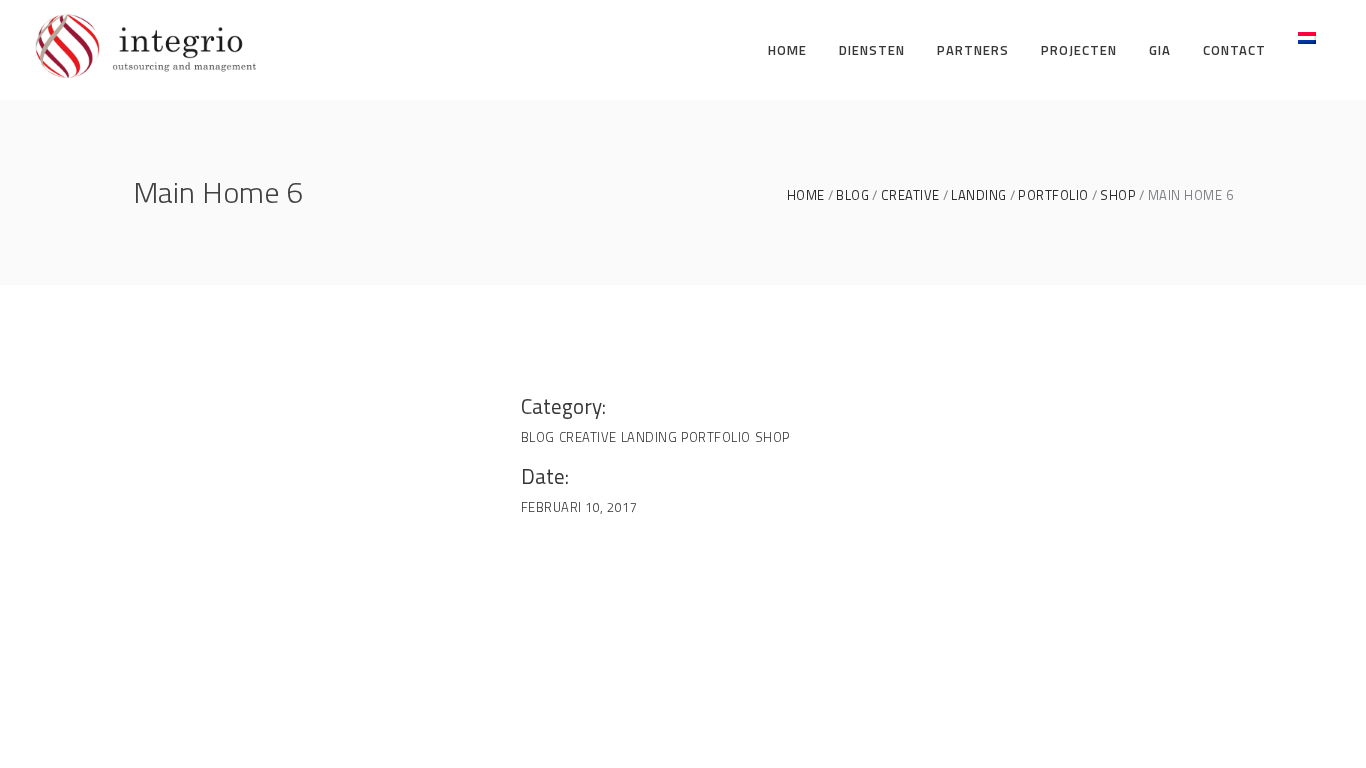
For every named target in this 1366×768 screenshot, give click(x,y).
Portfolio (1053, 195)
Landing (979, 195)
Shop (1118, 195)
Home (806, 195)
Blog (852, 195)
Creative (910, 195)
